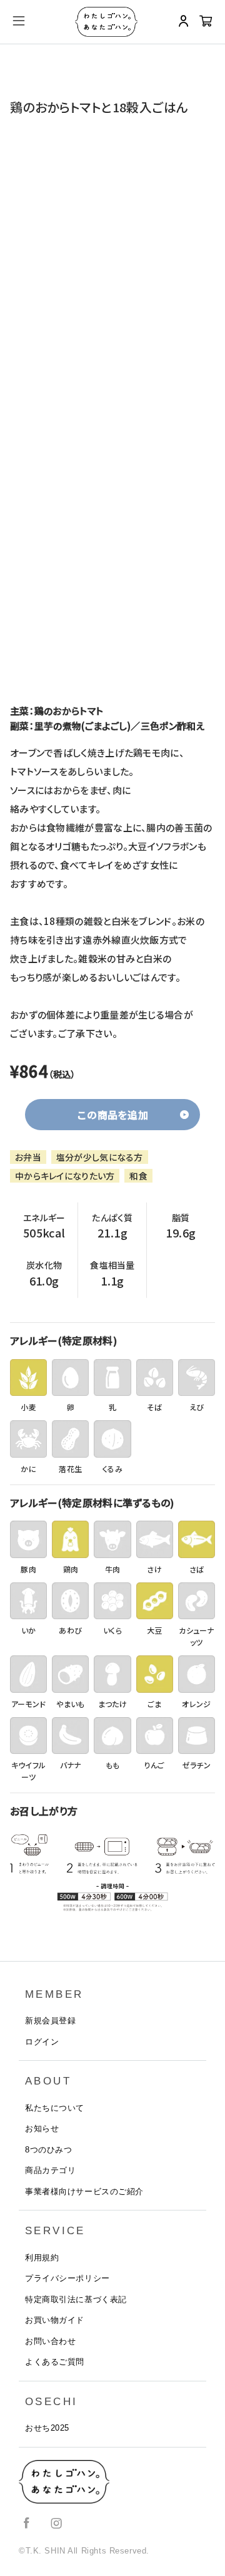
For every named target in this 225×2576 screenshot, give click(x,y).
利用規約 (42, 2258)
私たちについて (55, 2108)
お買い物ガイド (55, 2320)
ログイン (42, 2042)
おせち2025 (47, 2428)
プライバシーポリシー (67, 2278)
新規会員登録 (50, 2021)
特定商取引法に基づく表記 (76, 2299)
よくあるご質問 (55, 2362)
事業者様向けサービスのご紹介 (84, 2191)
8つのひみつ (48, 2150)
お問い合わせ (50, 2341)
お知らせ (42, 2128)
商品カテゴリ (50, 2170)
